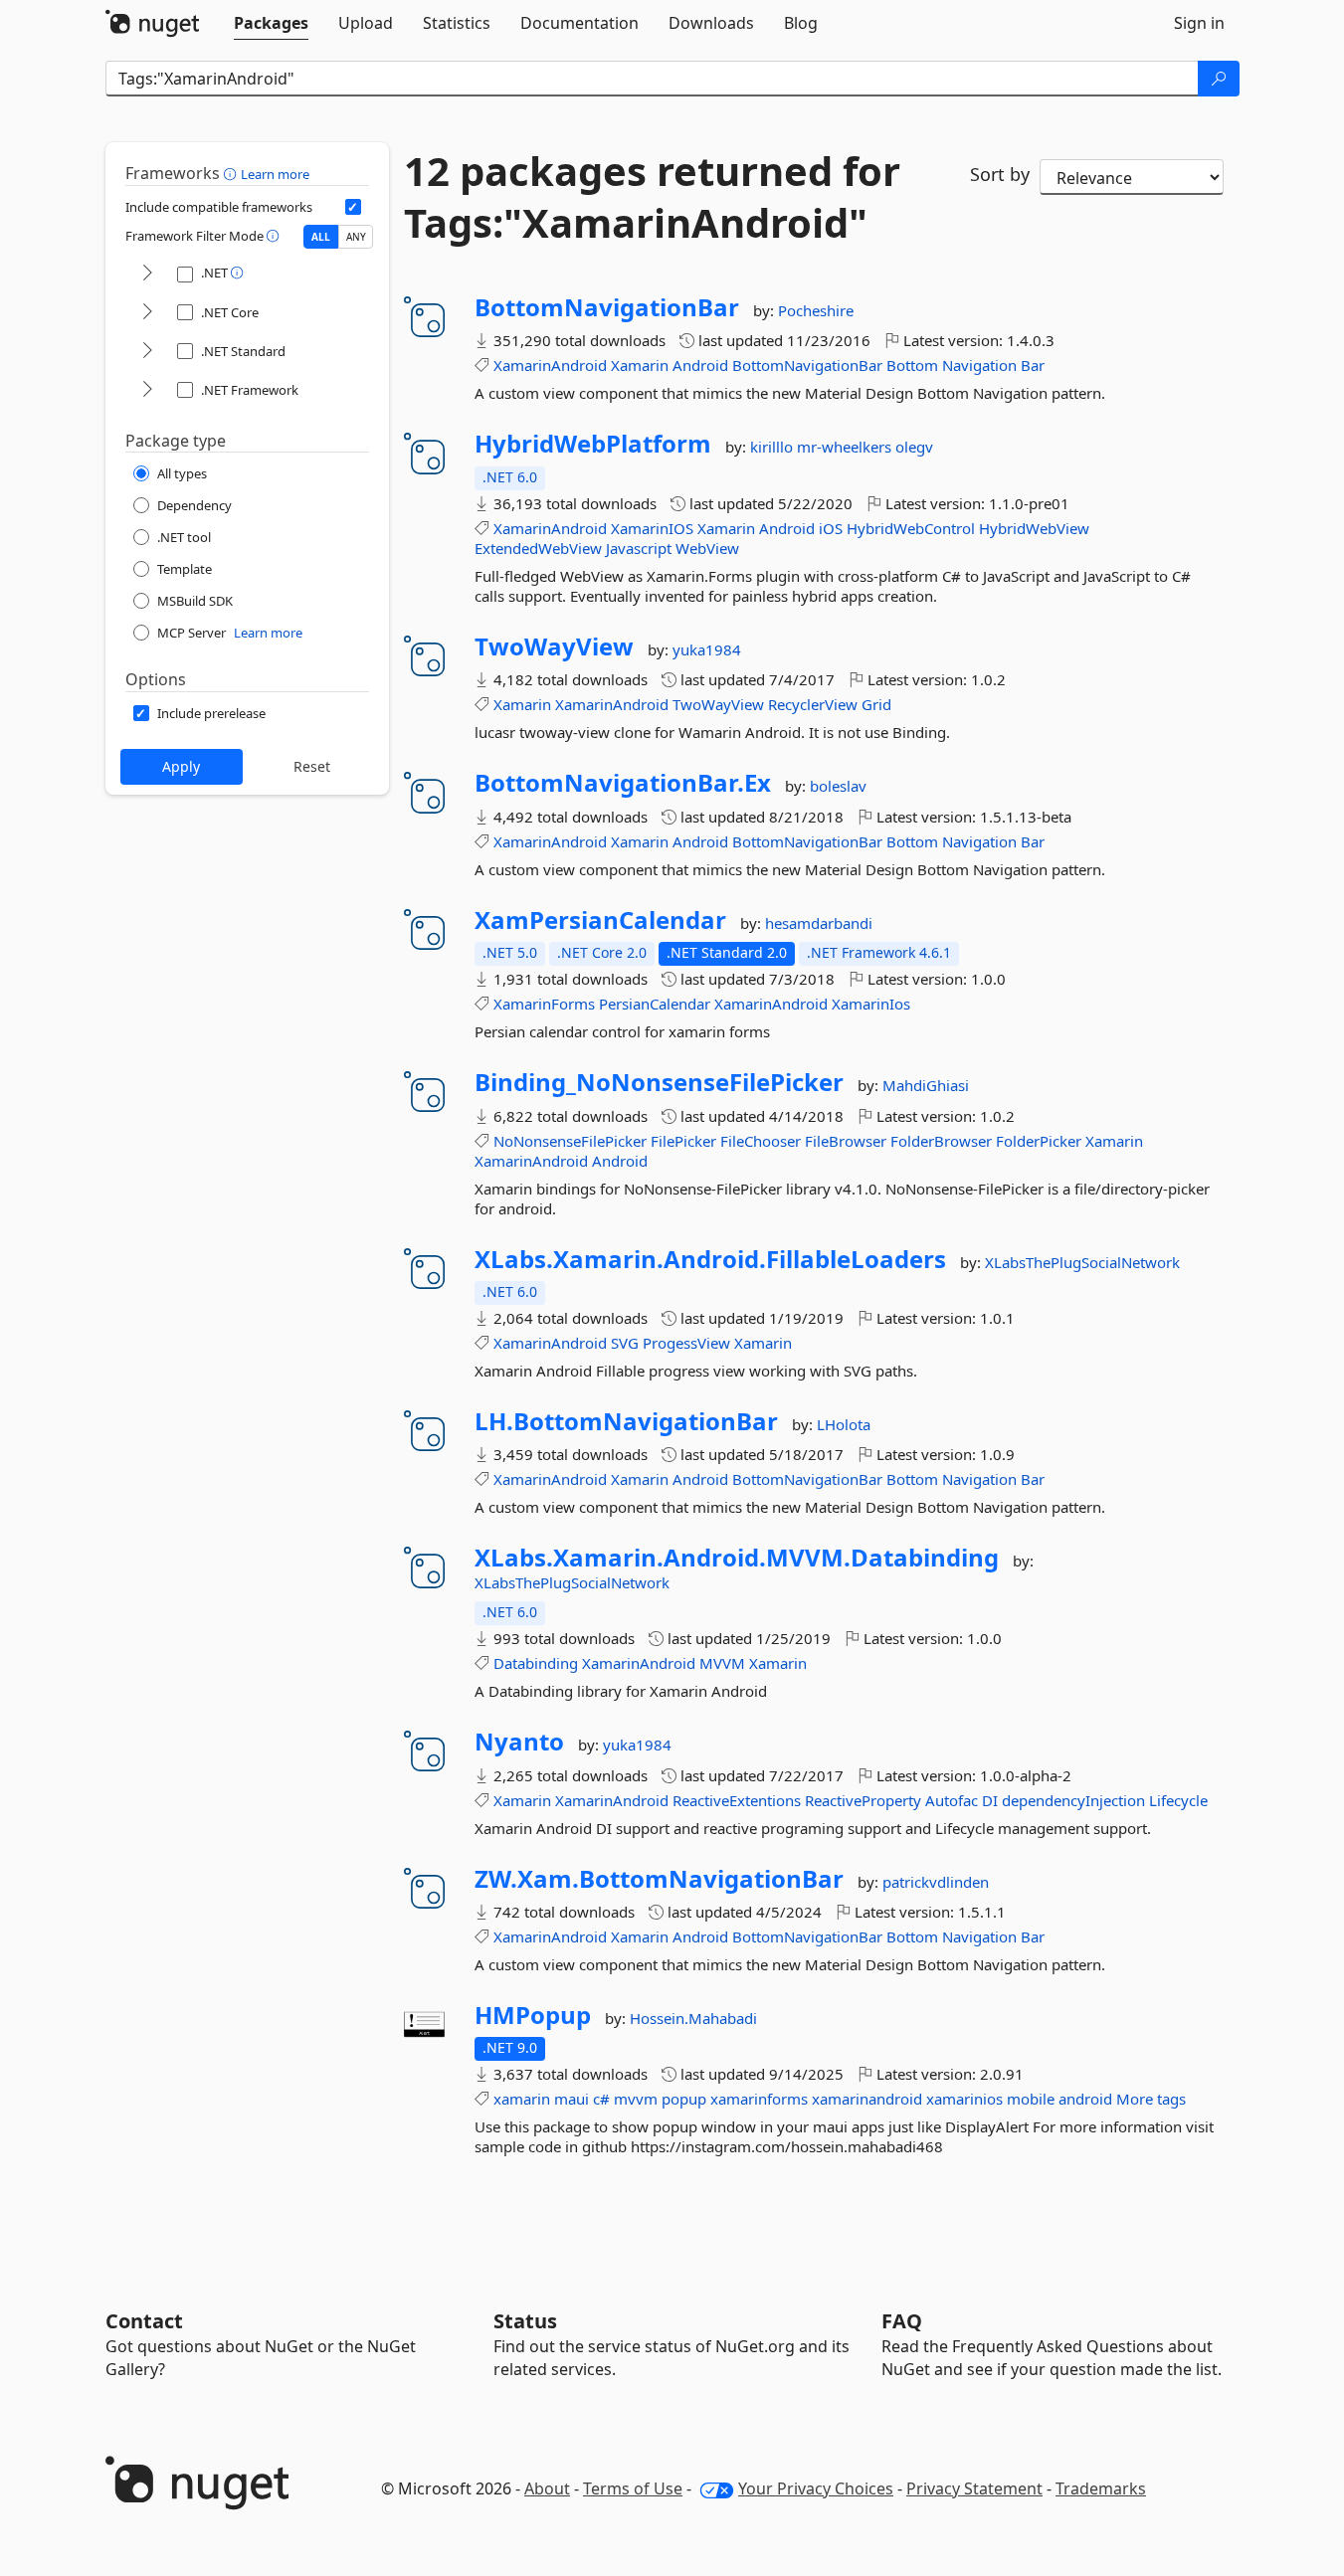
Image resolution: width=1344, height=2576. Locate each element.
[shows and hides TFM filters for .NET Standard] (147, 352)
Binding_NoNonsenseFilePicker (659, 1082)
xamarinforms (759, 2099)
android (1085, 2099)
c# (601, 2099)
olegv (914, 447)
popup (684, 2099)
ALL (321, 237)
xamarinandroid (867, 2099)
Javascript (639, 548)
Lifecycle (1178, 1800)
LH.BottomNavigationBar (626, 1421)
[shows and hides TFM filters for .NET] (147, 274)
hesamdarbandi (819, 923)
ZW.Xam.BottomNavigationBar (659, 1879)
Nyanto (519, 1742)
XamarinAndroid (550, 365)
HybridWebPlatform (593, 444)
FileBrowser (846, 1141)
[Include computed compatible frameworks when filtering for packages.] (353, 207)
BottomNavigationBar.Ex (623, 783)
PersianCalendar (655, 1004)
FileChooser (761, 1141)
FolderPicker (1039, 1141)
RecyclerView (813, 704)
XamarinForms (544, 1004)
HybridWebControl (911, 528)
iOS (831, 528)
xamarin (522, 2099)
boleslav (838, 786)
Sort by (1000, 174)
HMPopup (533, 2015)
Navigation (979, 365)
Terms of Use (633, 2488)
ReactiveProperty (863, 1800)
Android (700, 365)
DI (990, 1800)
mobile (1031, 2099)
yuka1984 (707, 649)
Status (525, 2321)
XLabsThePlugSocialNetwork (1082, 1262)
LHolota (844, 1424)
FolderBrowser (941, 1141)
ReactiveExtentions (737, 1800)
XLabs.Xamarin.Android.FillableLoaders (710, 1259)
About (547, 2488)
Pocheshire (816, 310)
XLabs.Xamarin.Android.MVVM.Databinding (737, 1558)
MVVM (722, 1663)
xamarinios (964, 2099)
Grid (876, 704)
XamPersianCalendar (600, 920)
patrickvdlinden (936, 1882)
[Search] (1219, 79)
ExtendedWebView (538, 548)
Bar (1033, 365)
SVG (625, 1343)
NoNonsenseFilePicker (570, 1141)
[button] (232, 173)
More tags (1151, 2099)
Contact (144, 2321)
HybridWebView (1034, 528)
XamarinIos (871, 1004)
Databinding (536, 1663)
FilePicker (683, 1141)
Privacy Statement (974, 2488)
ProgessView (686, 1343)
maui (572, 2099)
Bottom (912, 365)
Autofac (952, 1800)
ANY (356, 237)
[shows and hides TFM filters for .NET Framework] (147, 390)
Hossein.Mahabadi (693, 2018)
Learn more (275, 174)
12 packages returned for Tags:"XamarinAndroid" (652, 197)
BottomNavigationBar (607, 307)
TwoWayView (554, 646)
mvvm (636, 2099)
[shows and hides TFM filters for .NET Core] (147, 313)
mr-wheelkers (846, 447)
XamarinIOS (652, 528)
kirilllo (773, 447)
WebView (707, 548)
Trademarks (1101, 2488)
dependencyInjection (1073, 1800)
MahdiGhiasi (926, 1085)
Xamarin (640, 365)
